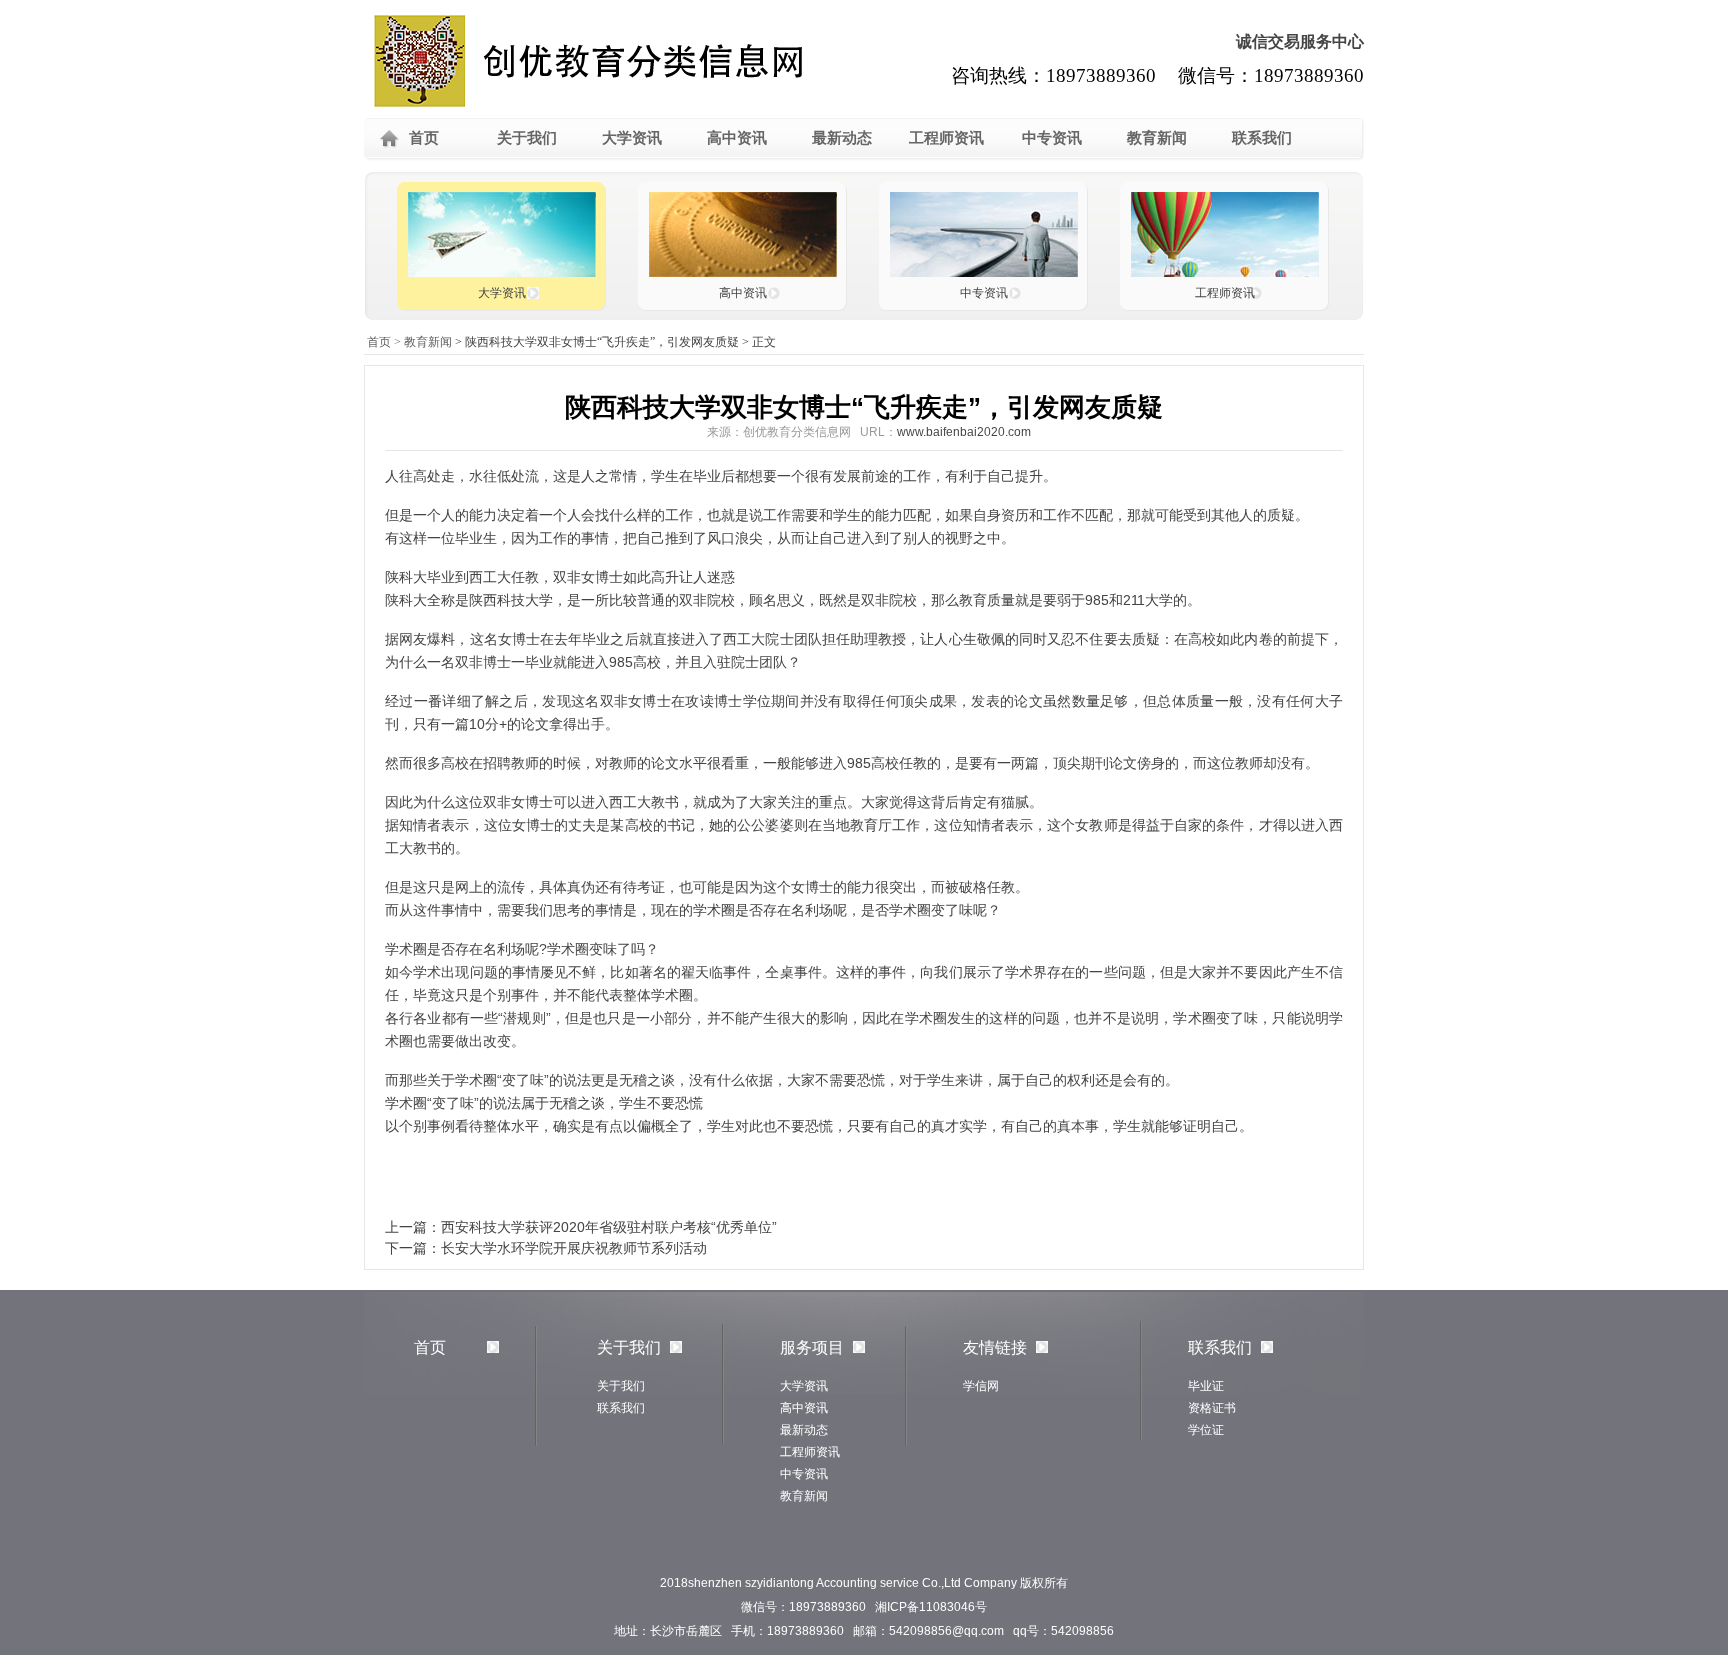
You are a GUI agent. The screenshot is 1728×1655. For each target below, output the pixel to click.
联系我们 (1262, 137)
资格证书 (1212, 1408)
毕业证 (1206, 1386)
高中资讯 (737, 137)
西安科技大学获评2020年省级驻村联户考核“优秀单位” (609, 1227)
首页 (424, 137)
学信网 (981, 1386)
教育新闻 (1157, 137)
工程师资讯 (946, 137)
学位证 (1206, 1430)
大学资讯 (632, 137)
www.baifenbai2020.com (964, 432)
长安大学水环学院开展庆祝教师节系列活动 (574, 1248)
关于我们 (527, 137)
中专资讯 (1052, 137)
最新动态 (842, 137)
